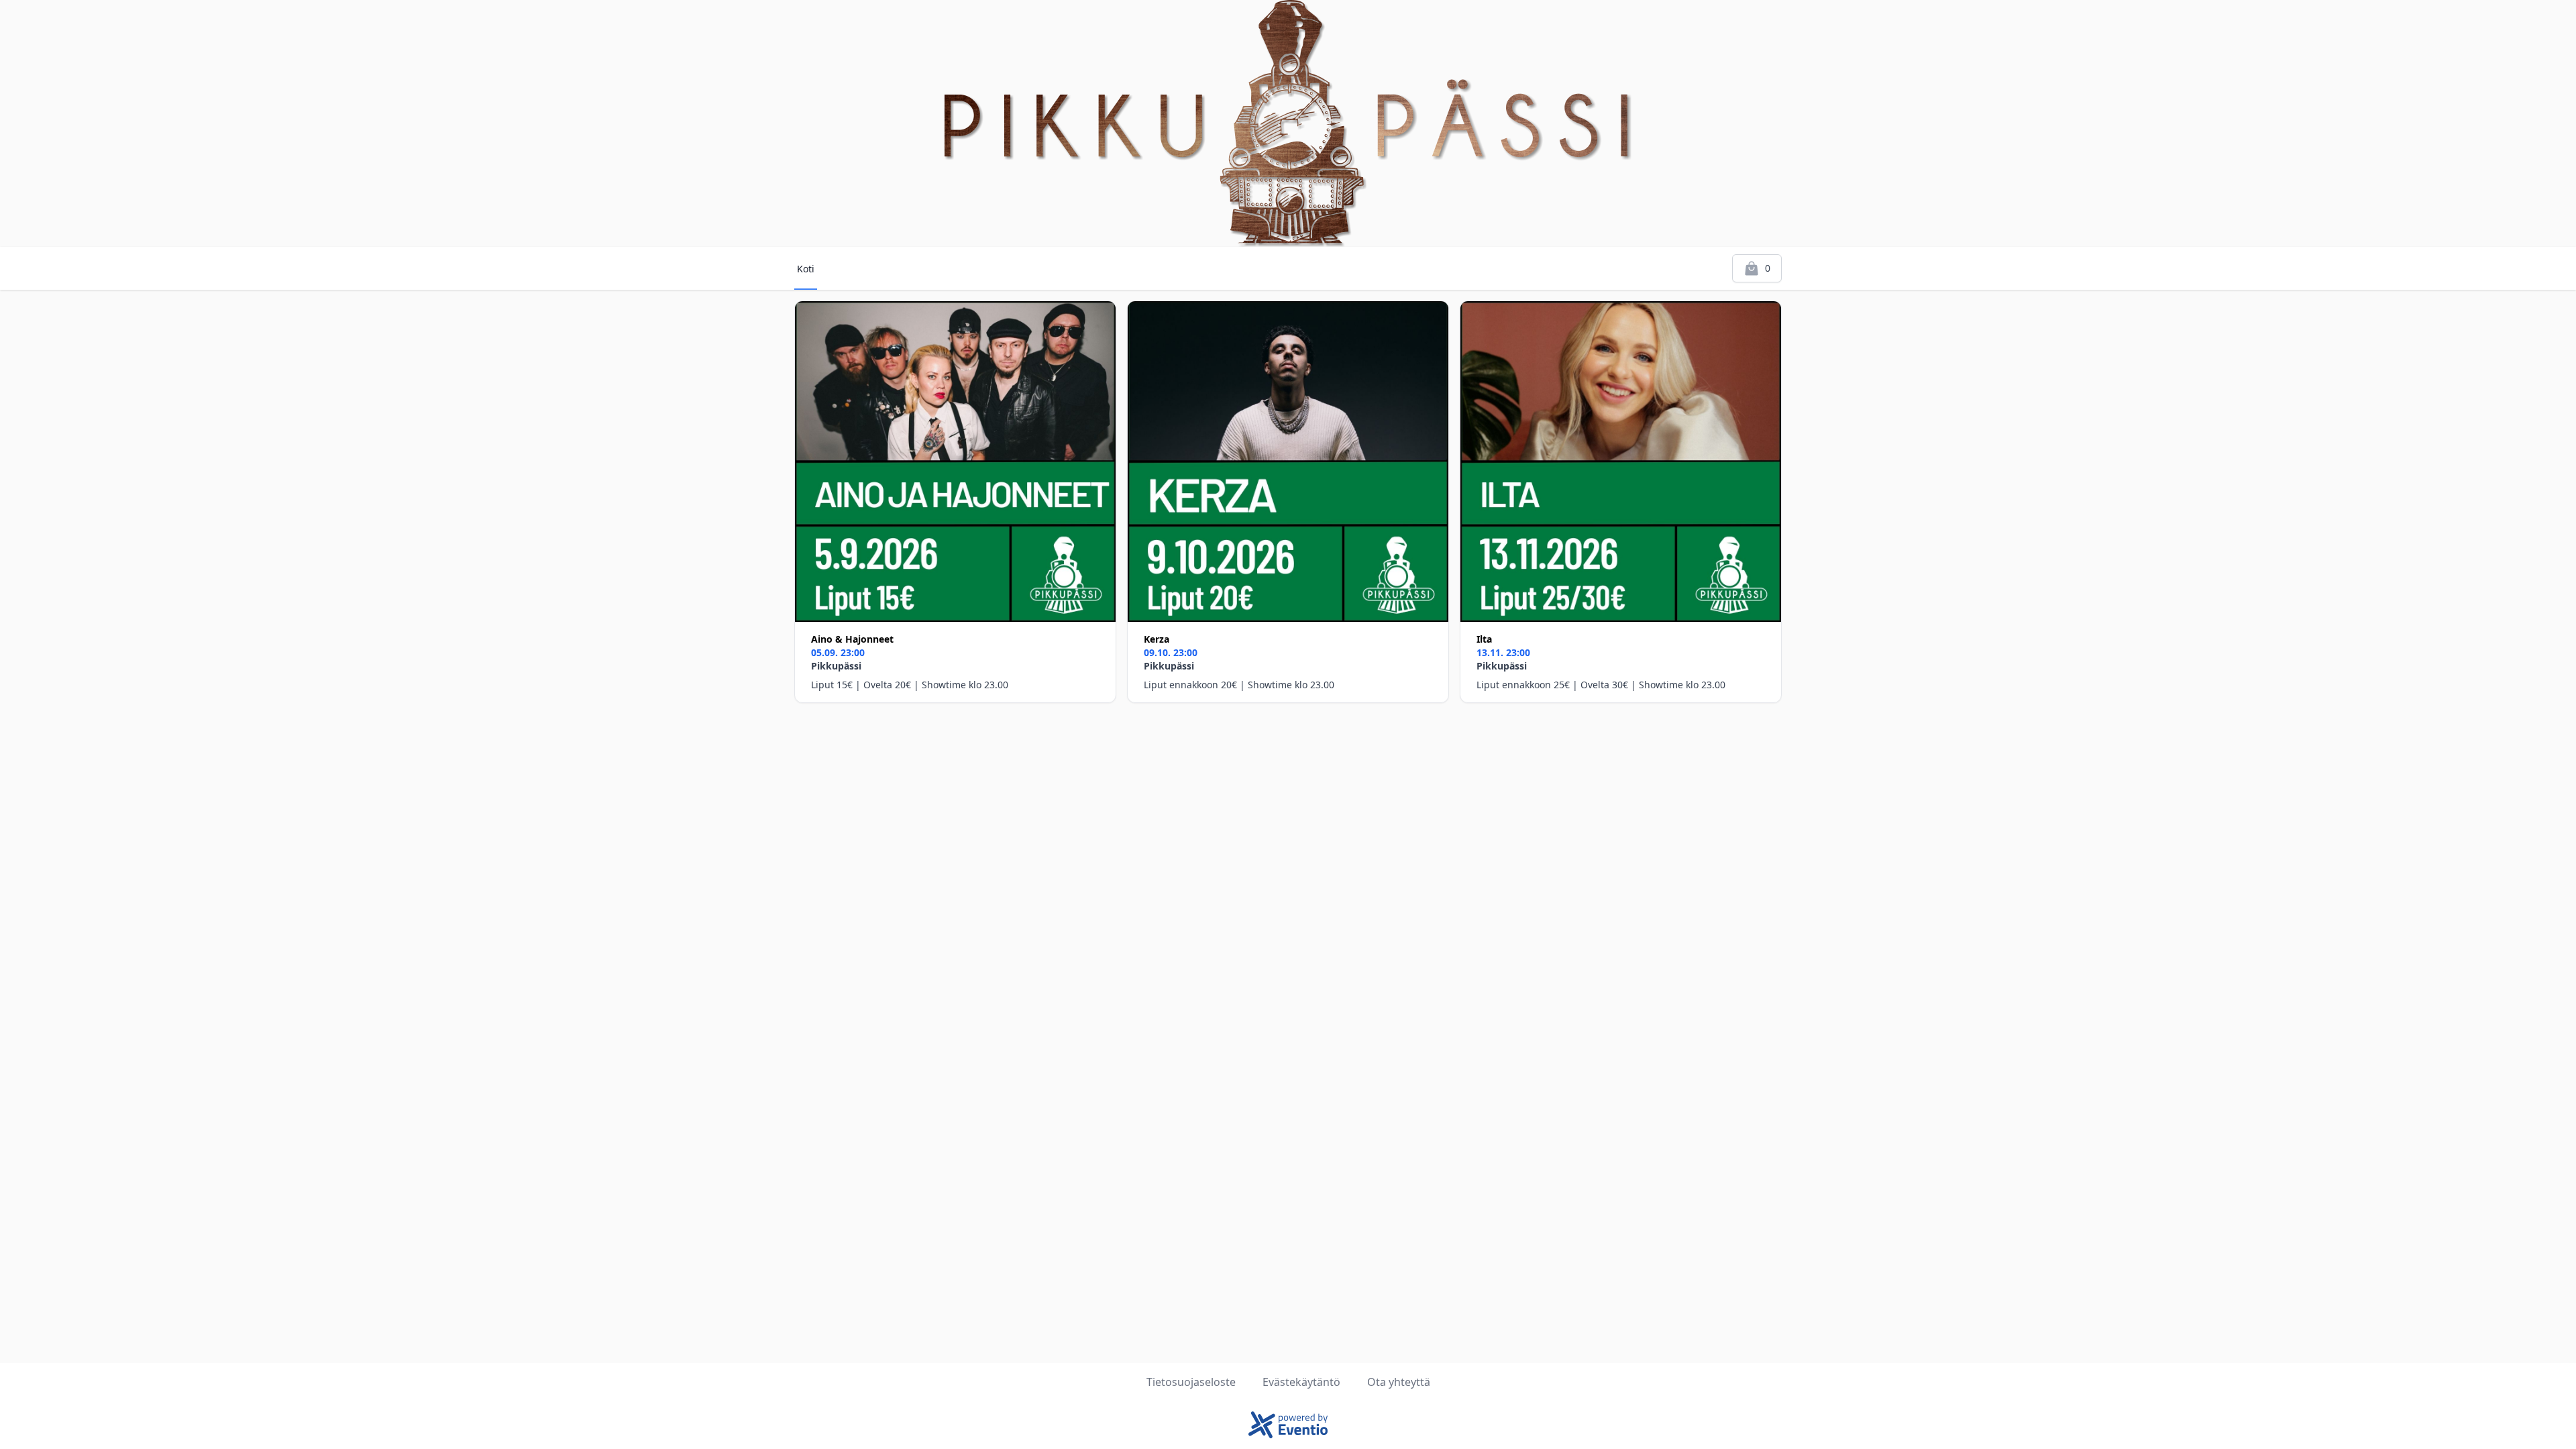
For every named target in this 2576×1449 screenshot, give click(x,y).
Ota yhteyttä (1399, 1382)
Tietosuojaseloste (1191, 1382)
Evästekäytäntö (1301, 1382)
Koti (806, 269)
